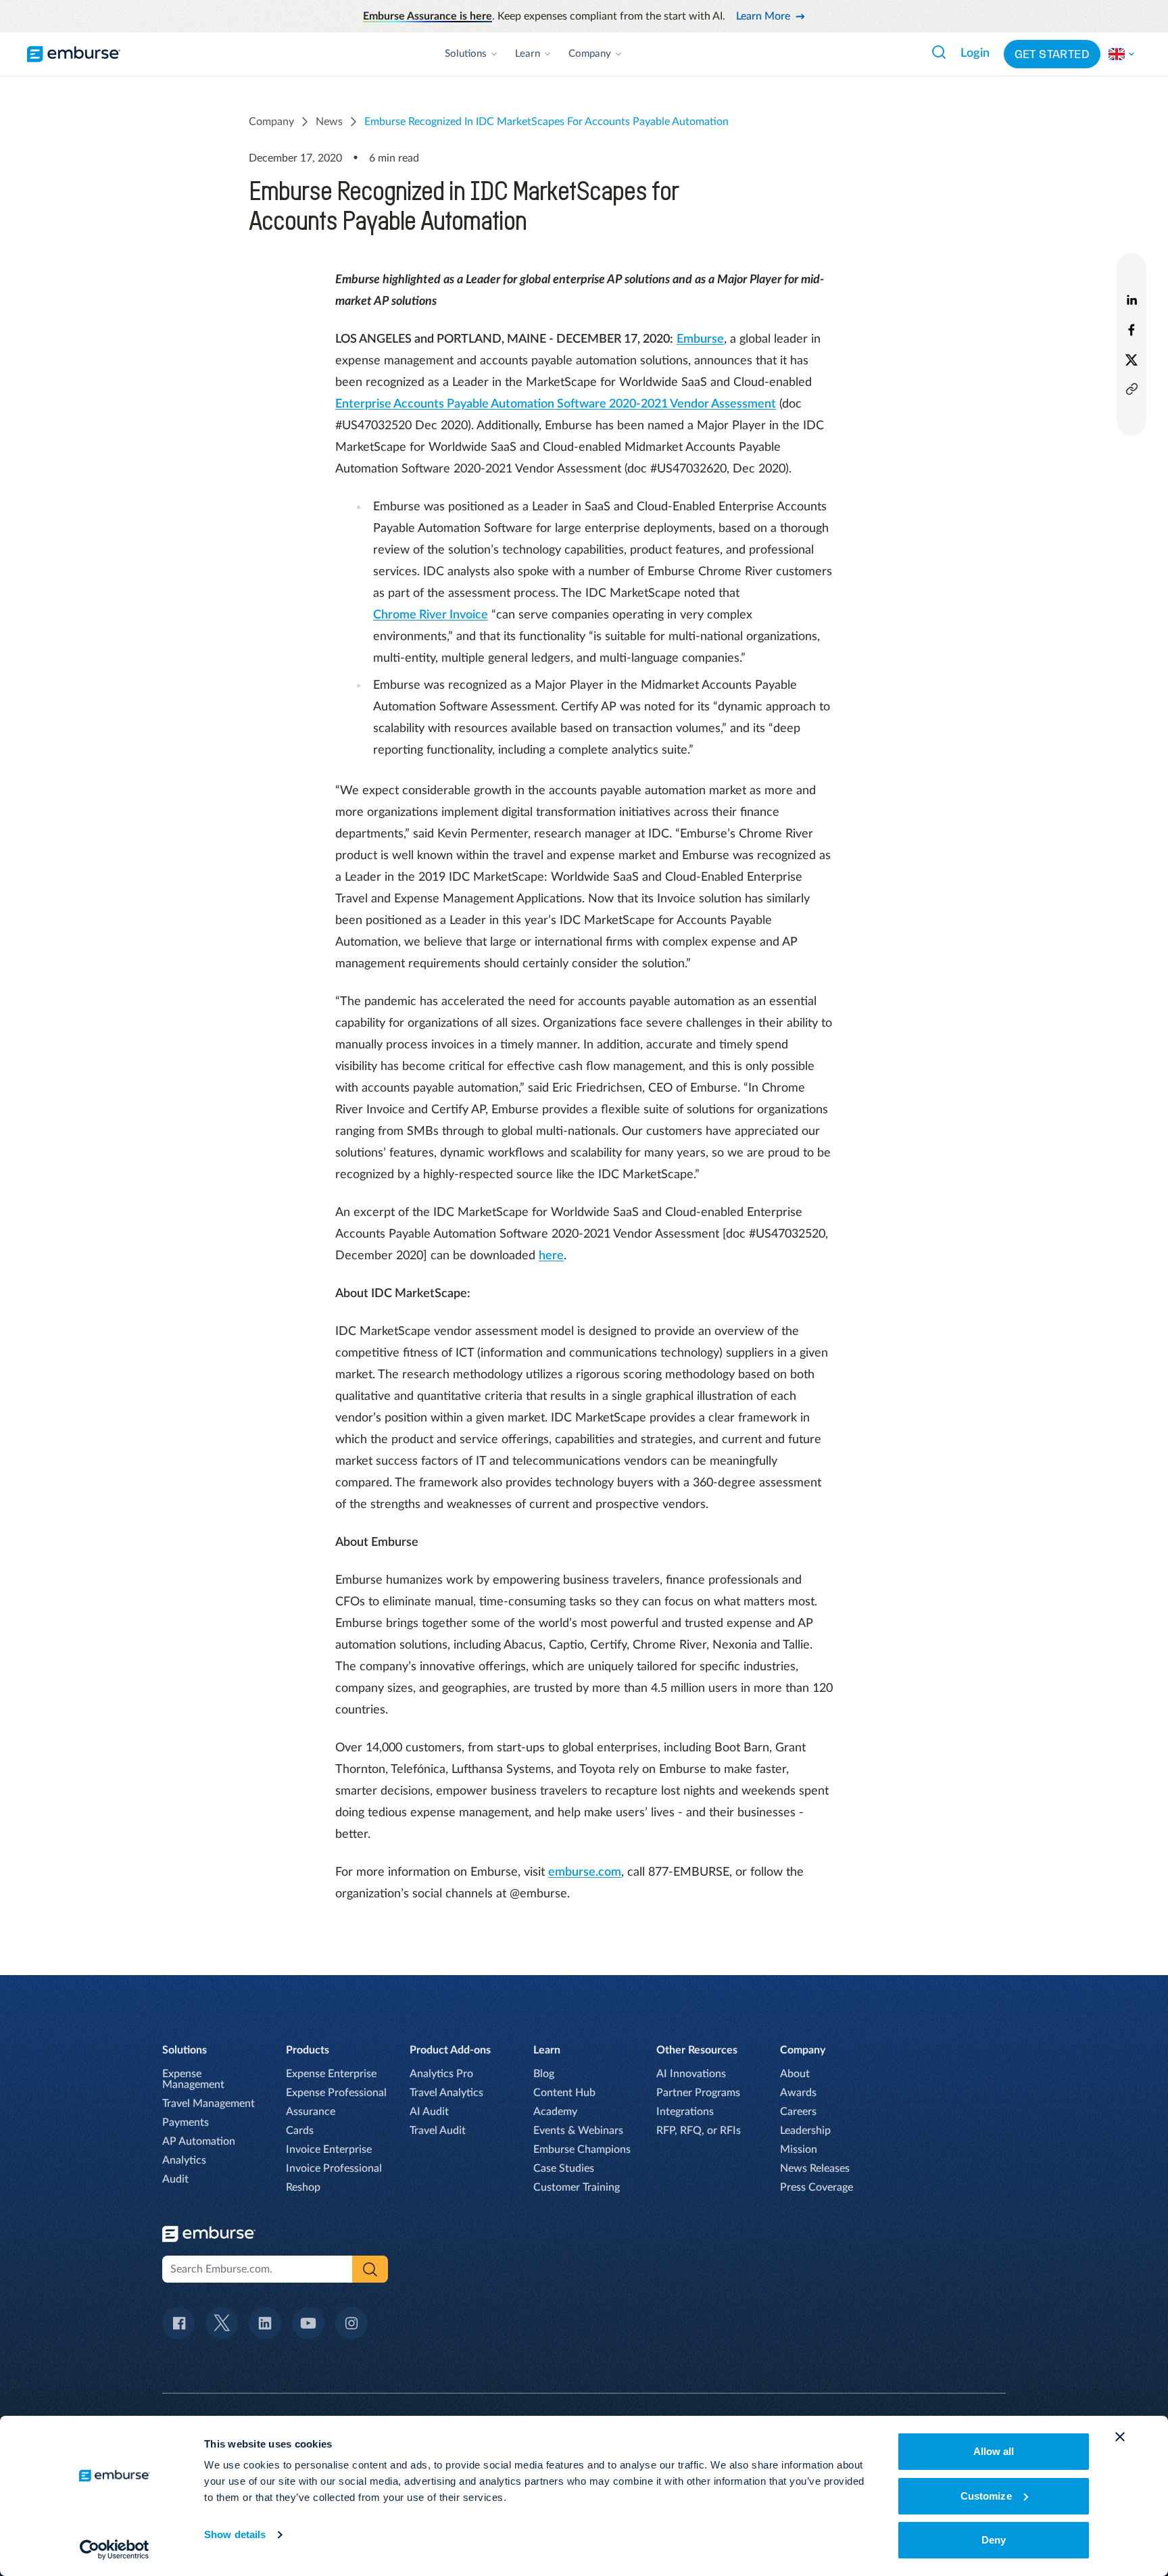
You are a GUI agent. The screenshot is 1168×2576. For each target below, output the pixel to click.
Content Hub (564, 2093)
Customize (986, 2496)
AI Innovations (691, 2074)
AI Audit (429, 2112)
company (271, 122)
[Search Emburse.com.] (939, 52)
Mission (799, 2149)
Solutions (466, 54)
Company (590, 54)
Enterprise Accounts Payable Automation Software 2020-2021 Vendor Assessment (556, 404)
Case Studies (564, 2168)
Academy (555, 2112)
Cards (300, 2131)
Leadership (805, 2131)
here (551, 1256)
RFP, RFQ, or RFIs (699, 2131)
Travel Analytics (446, 2093)
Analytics (184, 2160)
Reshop (303, 2187)
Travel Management (209, 2104)
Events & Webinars (578, 2131)
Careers (798, 2112)
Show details (235, 2534)
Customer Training (577, 2187)
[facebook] (1131, 330)
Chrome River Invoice (431, 615)
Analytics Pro (441, 2074)
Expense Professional (336, 2093)
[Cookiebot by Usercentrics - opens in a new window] (115, 2550)
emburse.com (585, 1872)
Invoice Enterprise (329, 2149)
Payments (186, 2122)
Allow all (994, 2451)
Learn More (763, 16)
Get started (1052, 54)
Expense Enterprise (331, 2074)
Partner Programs (698, 2093)
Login (975, 53)
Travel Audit (438, 2131)
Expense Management (193, 2079)
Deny (994, 2540)
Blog (544, 2074)
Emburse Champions (582, 2149)
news (329, 122)
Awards (798, 2093)
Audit (175, 2179)
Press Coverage (817, 2187)
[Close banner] (1120, 2437)
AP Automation (199, 2141)
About (795, 2074)
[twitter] (1131, 360)
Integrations (685, 2112)
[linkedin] (1131, 300)
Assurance (311, 2112)
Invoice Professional (334, 2168)
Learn (528, 54)
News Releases (815, 2168)
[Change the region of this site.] (1122, 54)
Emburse (700, 339)
